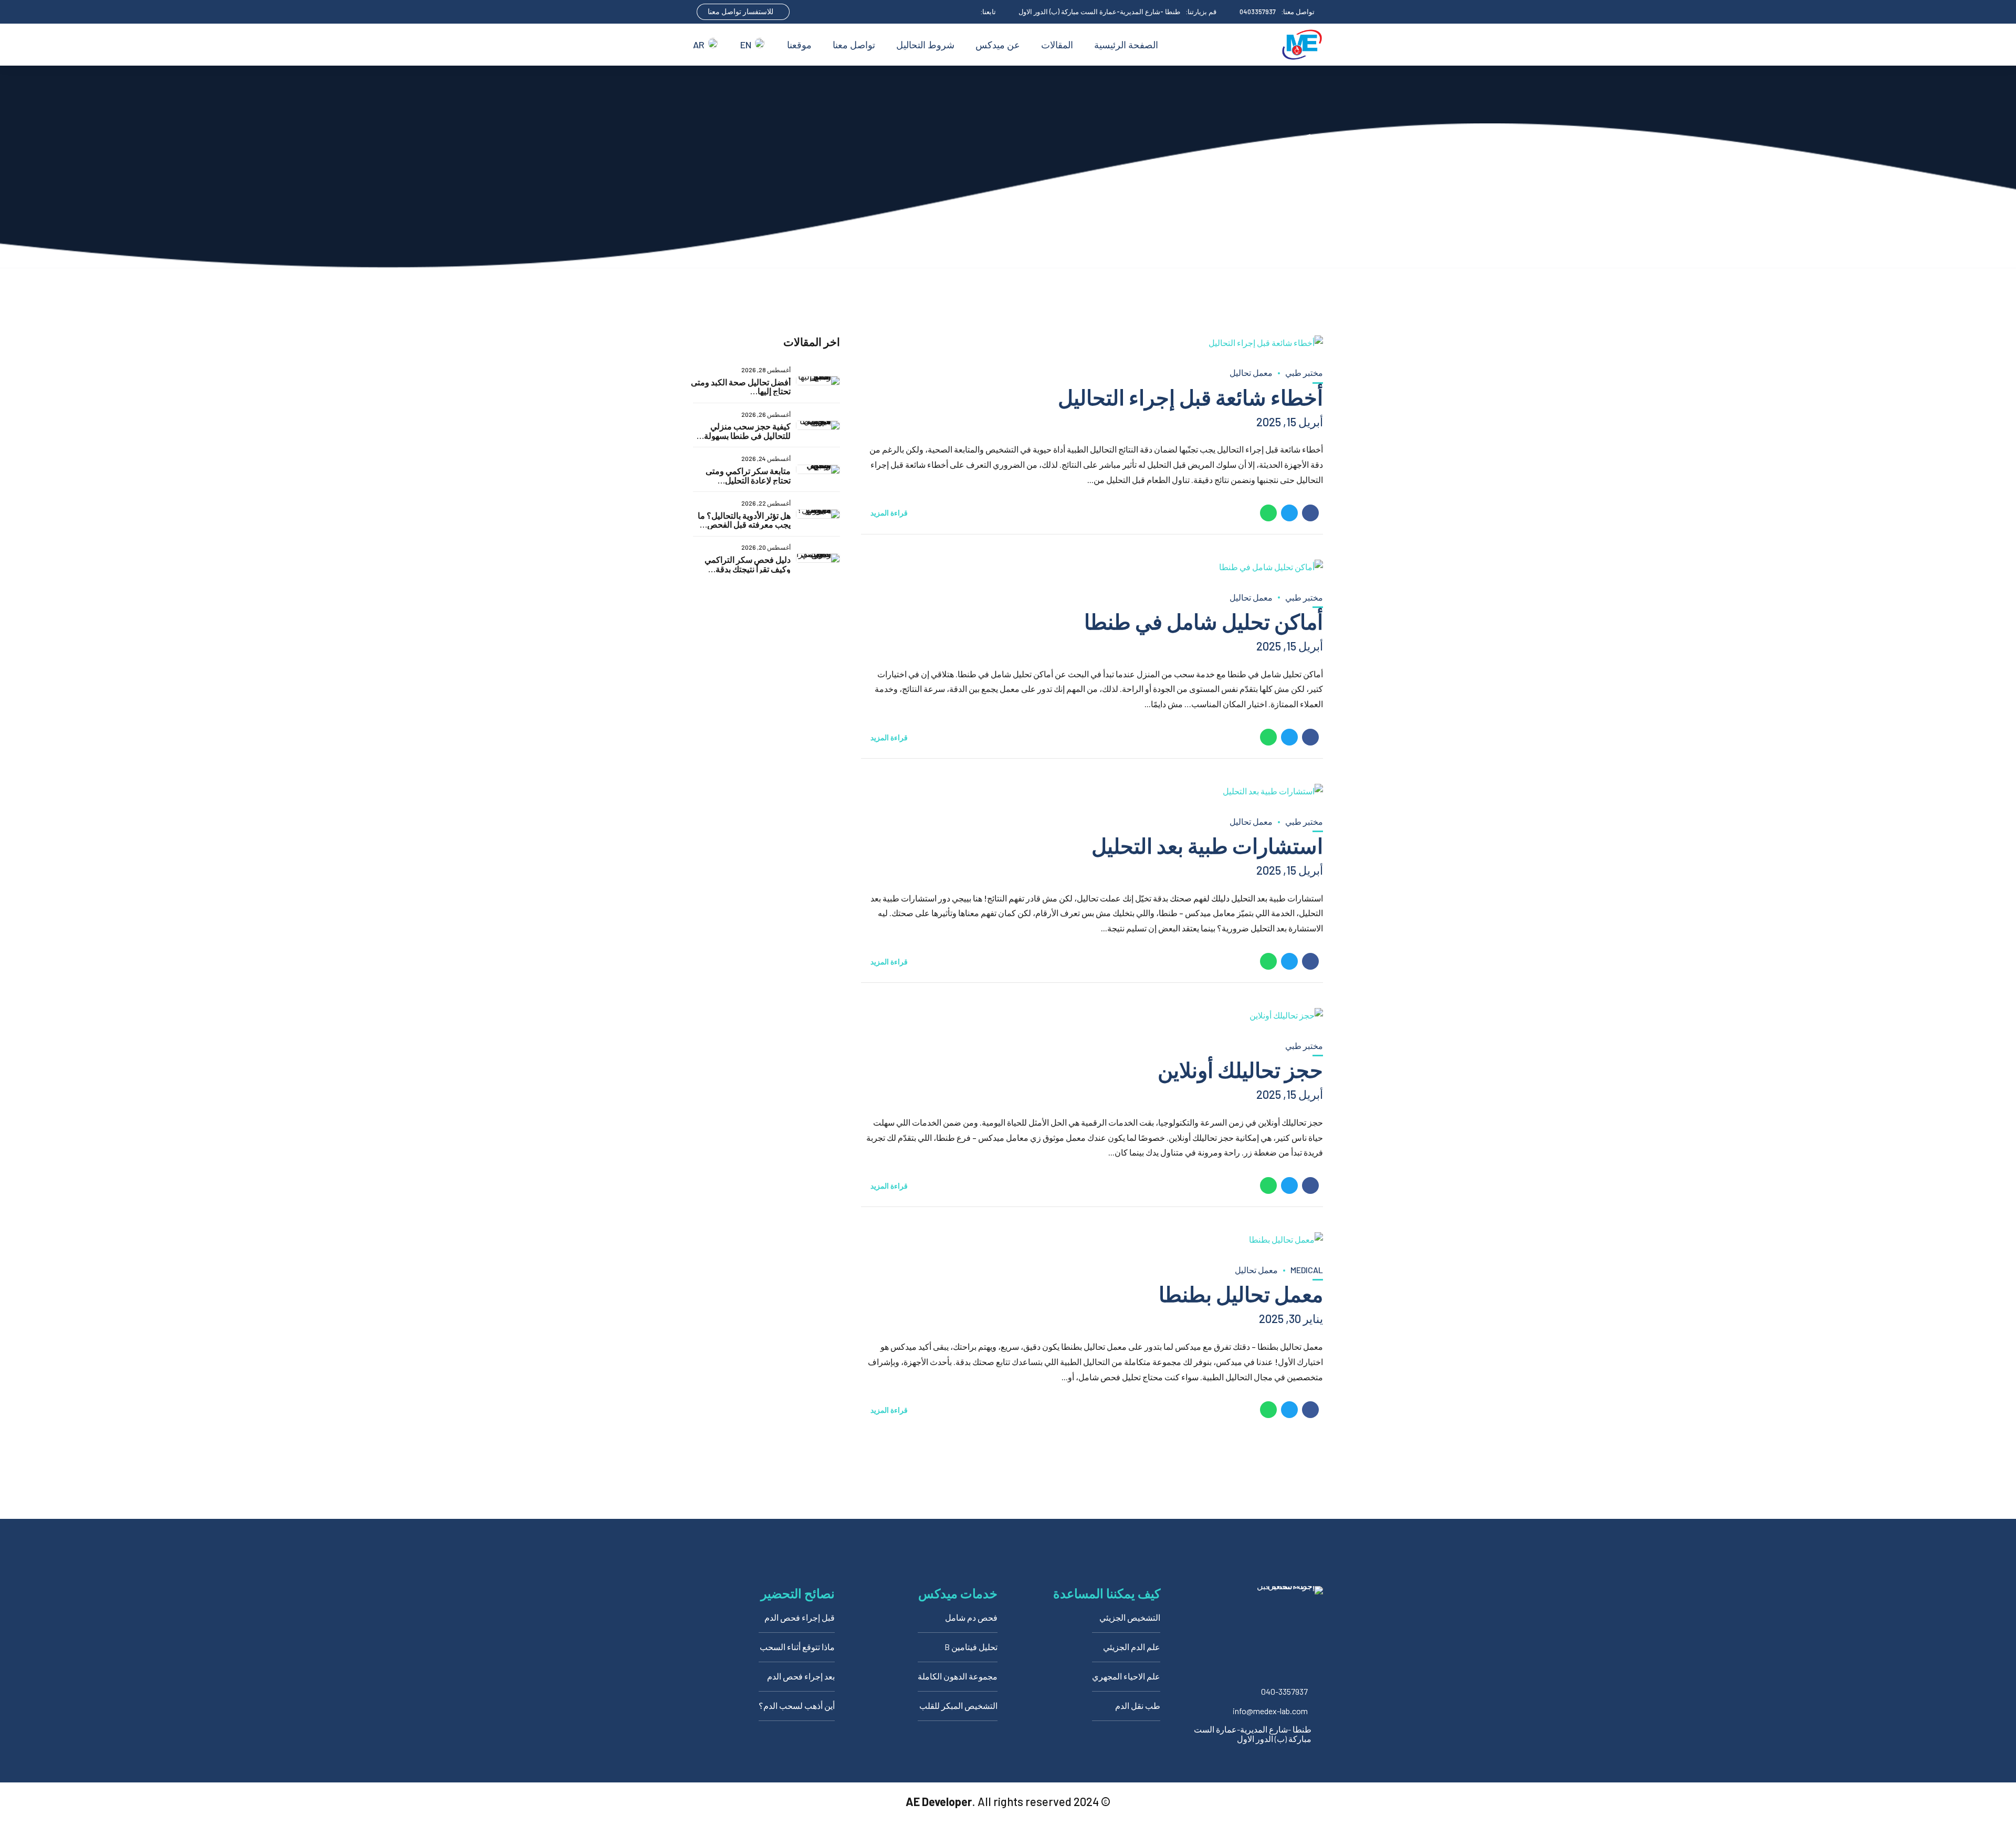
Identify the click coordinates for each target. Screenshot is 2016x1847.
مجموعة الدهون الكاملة (958, 1676)
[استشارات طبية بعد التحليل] (1092, 791)
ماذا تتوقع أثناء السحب (797, 1647)
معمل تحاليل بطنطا (1241, 1294)
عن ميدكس (998, 45)
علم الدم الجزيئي (1132, 1647)
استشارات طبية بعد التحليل (1207, 845)
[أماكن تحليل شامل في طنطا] (1092, 567)
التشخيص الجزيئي (1130, 1617)
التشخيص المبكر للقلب (958, 1706)
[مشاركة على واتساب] (1268, 513)
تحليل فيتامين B (971, 1647)
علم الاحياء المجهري (1126, 1676)
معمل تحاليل (1251, 372)
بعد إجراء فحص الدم (801, 1676)
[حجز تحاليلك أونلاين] (1092, 1016)
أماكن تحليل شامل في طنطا (1204, 621)
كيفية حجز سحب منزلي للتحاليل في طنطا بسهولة (747, 431)
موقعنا (799, 45)
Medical (1307, 1270)
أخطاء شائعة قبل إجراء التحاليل (1190, 397)
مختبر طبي (1304, 372)
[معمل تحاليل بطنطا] (1092, 1240)
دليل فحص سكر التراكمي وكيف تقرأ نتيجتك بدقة (748, 564)
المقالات (1057, 45)
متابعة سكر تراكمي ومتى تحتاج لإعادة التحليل (748, 475)
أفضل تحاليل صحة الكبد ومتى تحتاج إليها (741, 387)
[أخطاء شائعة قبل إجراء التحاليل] (1092, 343)
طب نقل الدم (1138, 1706)
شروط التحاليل (925, 45)
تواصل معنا (854, 45)
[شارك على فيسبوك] (1310, 513)
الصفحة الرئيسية (1126, 45)
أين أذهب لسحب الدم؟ (797, 1706)
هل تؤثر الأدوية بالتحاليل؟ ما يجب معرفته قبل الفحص (744, 520)
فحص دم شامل (971, 1617)
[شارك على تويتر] (1289, 513)
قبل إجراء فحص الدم (800, 1617)
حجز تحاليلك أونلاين (1240, 1069)
